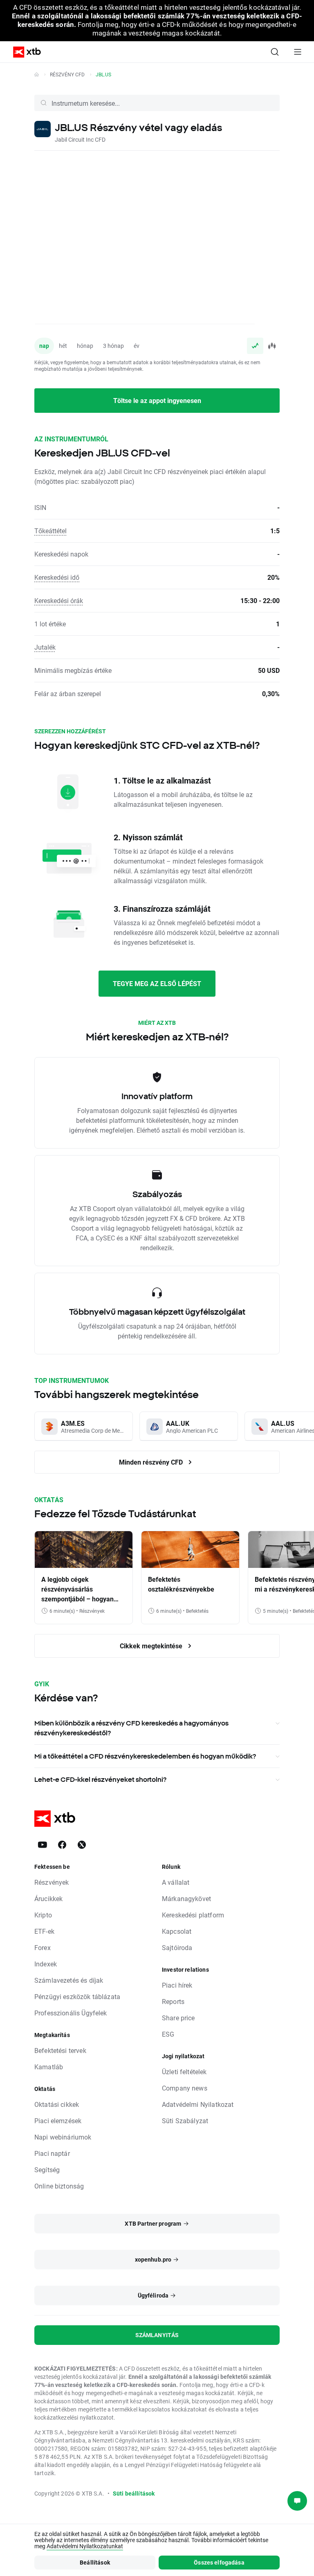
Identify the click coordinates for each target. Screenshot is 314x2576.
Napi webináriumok (63, 2137)
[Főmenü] (298, 52)
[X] (82, 1845)
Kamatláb (49, 2067)
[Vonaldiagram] (255, 346)
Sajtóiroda (177, 1947)
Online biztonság (59, 2186)
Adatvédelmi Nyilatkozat (198, 2104)
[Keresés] (275, 52)
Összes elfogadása (219, 2562)
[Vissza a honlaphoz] (37, 74)
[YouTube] (43, 1845)
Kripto (43, 1915)
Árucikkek (48, 1898)
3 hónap (113, 346)
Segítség (47, 2170)
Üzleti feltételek (184, 2072)
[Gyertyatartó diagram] (271, 346)
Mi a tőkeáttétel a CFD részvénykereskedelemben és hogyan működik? (145, 1756)
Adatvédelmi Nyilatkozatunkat (85, 2546)
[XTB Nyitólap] (24, 52)
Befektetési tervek (60, 2050)
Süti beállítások (134, 2493)
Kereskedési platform (193, 1915)
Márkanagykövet (186, 1898)
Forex (43, 1947)
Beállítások (95, 2562)
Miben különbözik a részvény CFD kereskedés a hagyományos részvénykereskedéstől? (131, 1728)
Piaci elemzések (58, 2121)
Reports (173, 2001)
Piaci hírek (177, 1985)
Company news (185, 2088)
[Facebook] (62, 1845)
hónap (85, 346)
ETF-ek (44, 1931)
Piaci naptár (52, 2153)
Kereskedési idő (57, 577)
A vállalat (176, 1882)
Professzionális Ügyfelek (71, 2013)
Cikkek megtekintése (152, 1646)
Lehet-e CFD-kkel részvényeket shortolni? (100, 1779)
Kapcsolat (177, 1931)
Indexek (46, 1964)
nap (44, 346)
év (137, 346)
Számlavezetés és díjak (69, 1980)
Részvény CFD (67, 74)
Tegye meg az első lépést (157, 983)
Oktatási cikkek (57, 2104)
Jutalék (45, 647)
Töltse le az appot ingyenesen (157, 400)
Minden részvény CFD (152, 1462)
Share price (178, 2018)
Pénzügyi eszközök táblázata (77, 1996)
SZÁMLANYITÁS (157, 2335)
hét (63, 346)
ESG (168, 2034)
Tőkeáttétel (50, 531)
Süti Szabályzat (185, 2121)
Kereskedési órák (59, 600)
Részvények (52, 1882)
